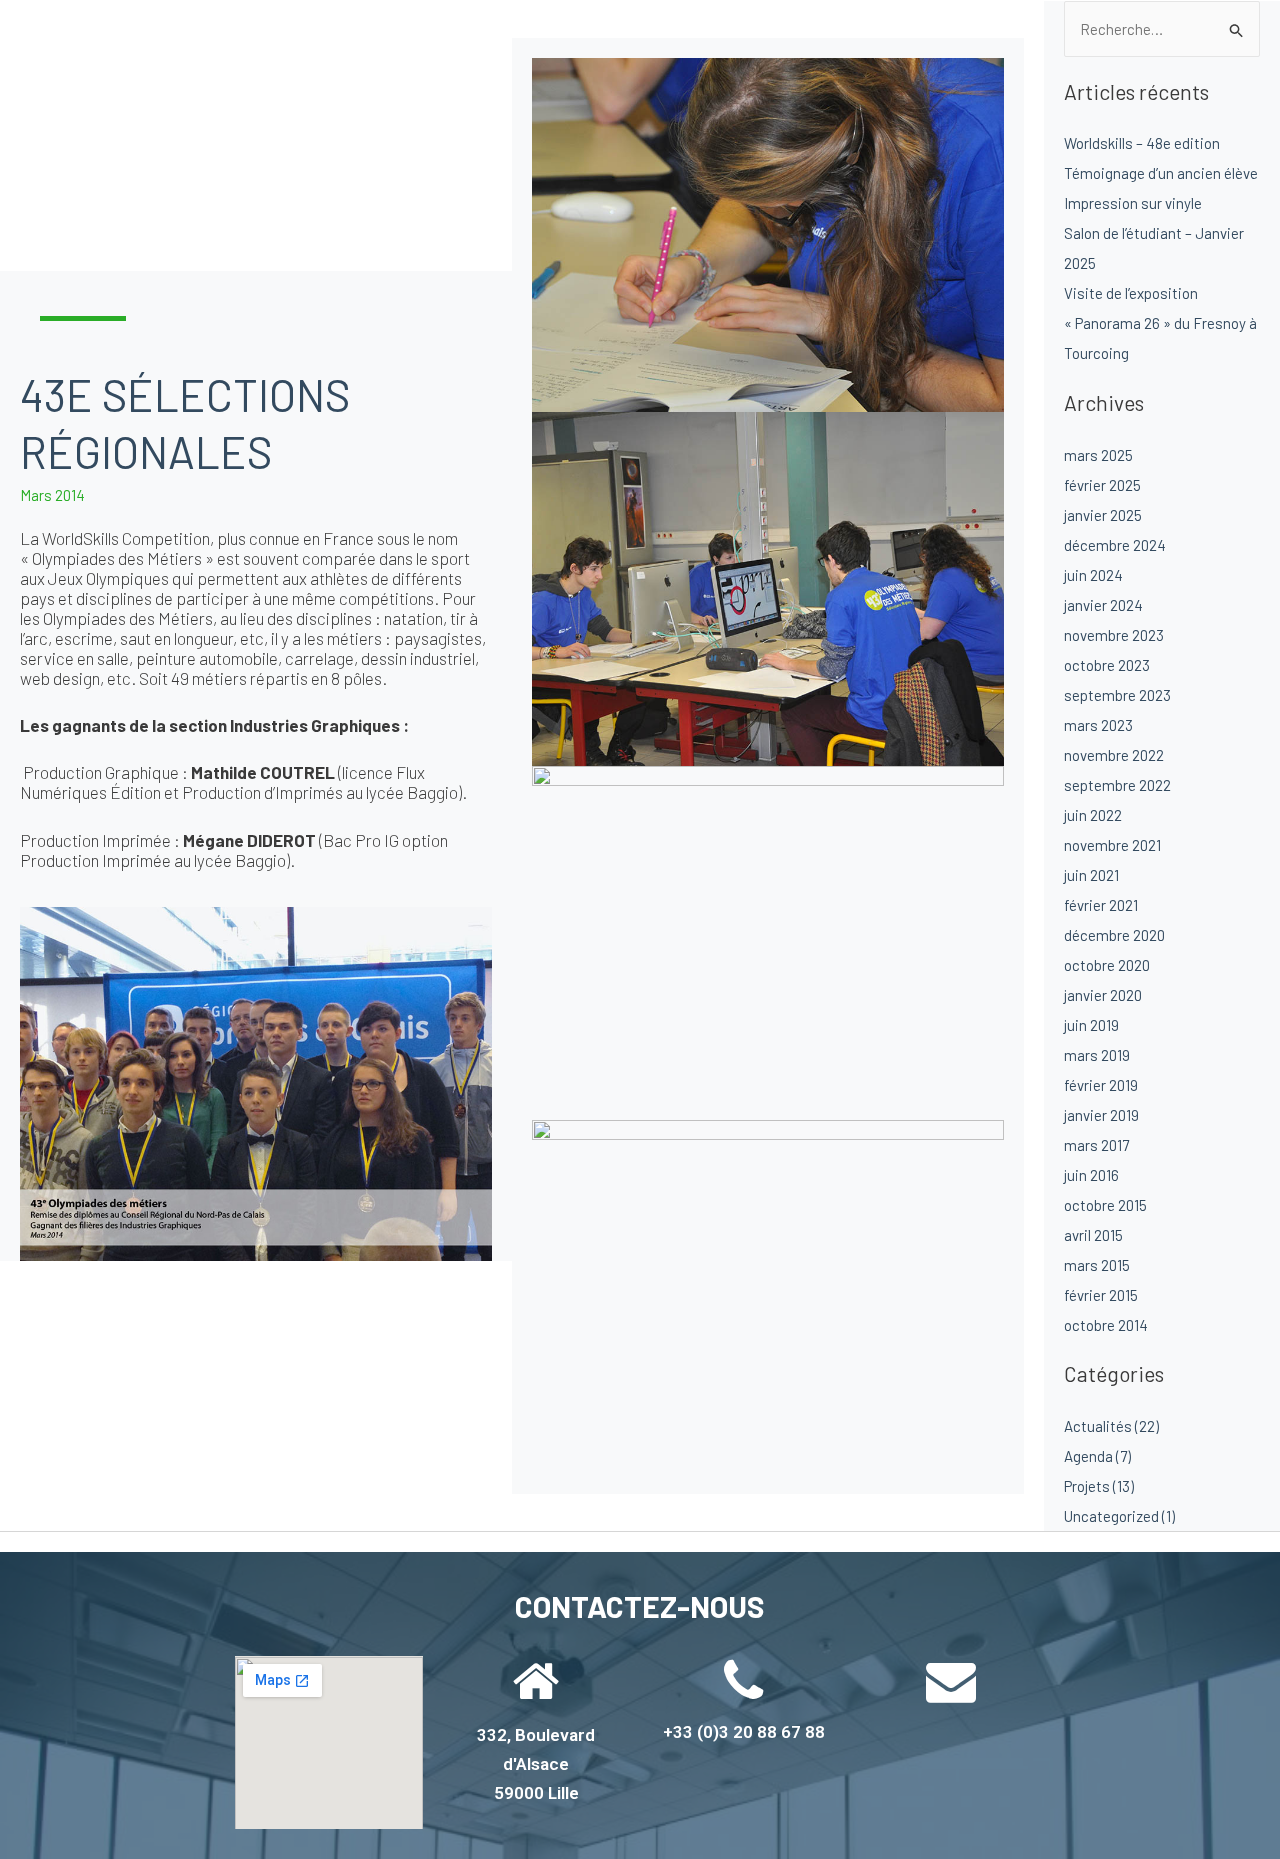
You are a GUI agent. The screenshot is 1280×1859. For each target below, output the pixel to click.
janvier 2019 (1101, 1115)
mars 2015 (1097, 1265)
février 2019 (1101, 1085)
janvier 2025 (1103, 515)
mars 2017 (1096, 1145)
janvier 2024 (1103, 605)
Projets (1087, 1486)
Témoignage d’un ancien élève (1161, 173)
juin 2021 (1091, 875)
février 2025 (1102, 485)
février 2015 (1101, 1295)
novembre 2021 (1112, 845)
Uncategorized (1111, 1516)
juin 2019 (1091, 1025)
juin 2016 (1091, 1175)
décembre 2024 (1115, 545)
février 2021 (1101, 905)
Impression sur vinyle (1133, 203)
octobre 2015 (1105, 1205)
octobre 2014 (1106, 1325)
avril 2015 (1093, 1235)
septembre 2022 (1117, 785)
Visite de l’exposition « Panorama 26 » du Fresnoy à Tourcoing (1160, 323)
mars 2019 (1097, 1055)
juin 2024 (1093, 575)
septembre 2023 (1117, 695)
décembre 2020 (1114, 935)
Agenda (1088, 1456)
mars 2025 (1098, 455)
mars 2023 (1098, 725)
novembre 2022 (1114, 755)
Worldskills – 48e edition (1142, 143)
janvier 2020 (1103, 995)
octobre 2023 (1107, 665)
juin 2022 (1093, 815)
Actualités (1098, 1426)
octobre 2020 (1107, 965)
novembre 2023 (1114, 635)
